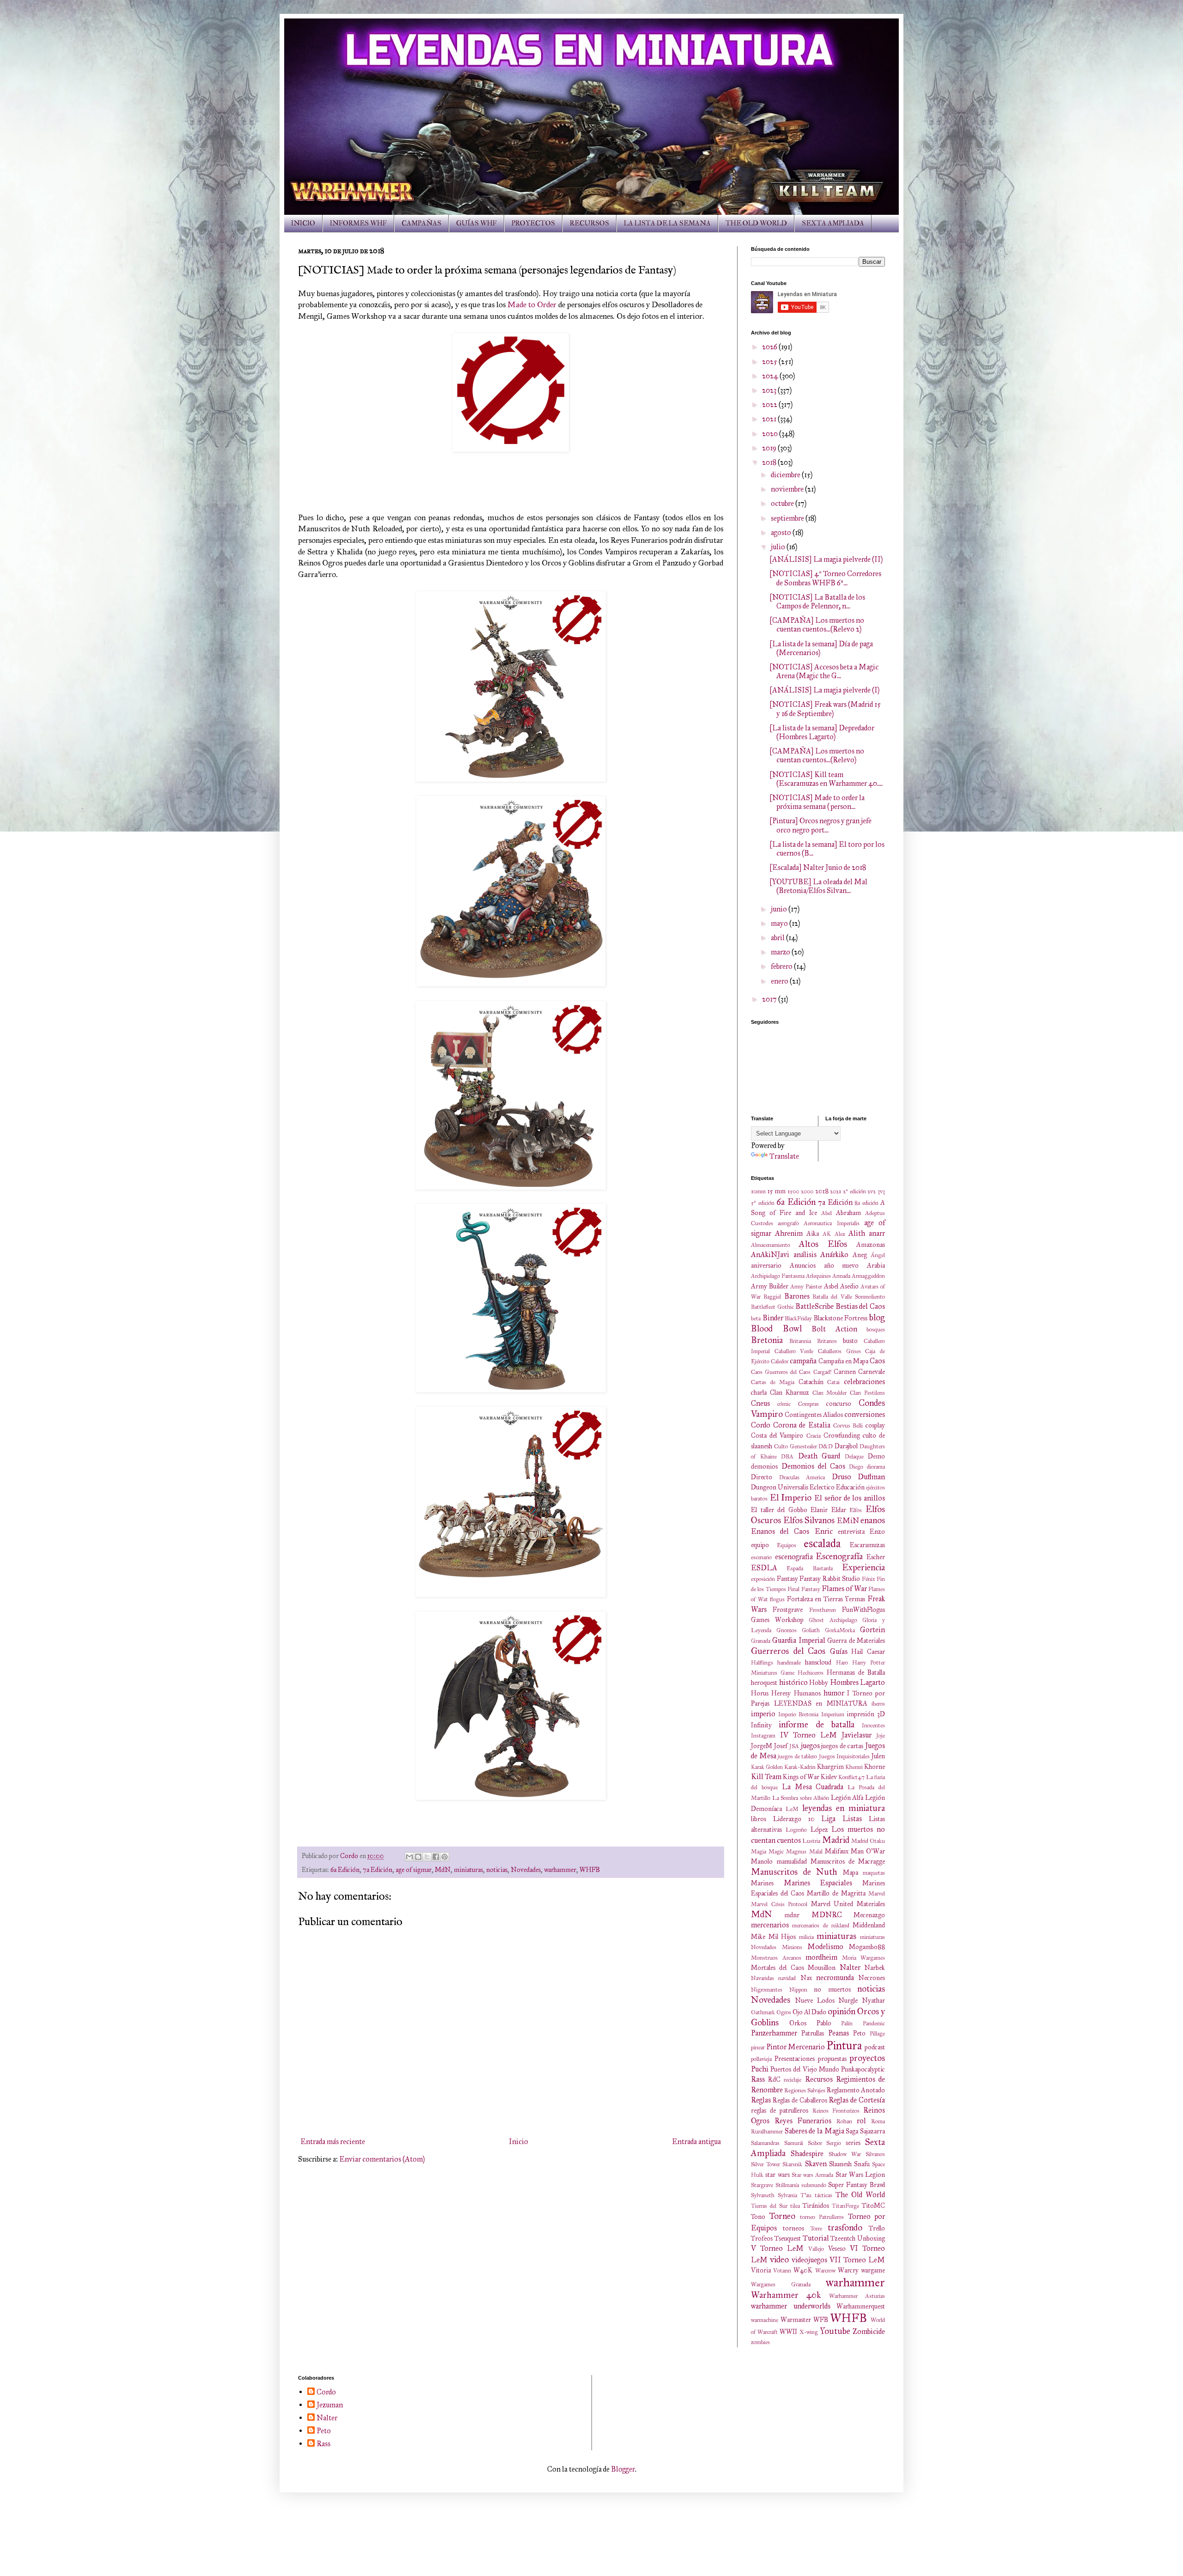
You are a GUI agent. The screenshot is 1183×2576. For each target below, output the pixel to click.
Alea (840, 1234)
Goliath (811, 1630)
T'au (806, 2195)
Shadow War (845, 2154)
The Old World (860, 2195)
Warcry (848, 2270)
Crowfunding (842, 1435)
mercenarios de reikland (821, 1926)
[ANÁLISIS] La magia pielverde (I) (824, 690)
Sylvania (787, 2195)
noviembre (788, 489)
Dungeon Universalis (780, 1487)
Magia (759, 1852)
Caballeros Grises (839, 1351)
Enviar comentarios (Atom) (382, 2159)
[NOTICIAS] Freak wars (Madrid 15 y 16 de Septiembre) (825, 709)
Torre (816, 2229)
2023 (770, 390)
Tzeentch (843, 2238)
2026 (770, 347)
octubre (783, 503)
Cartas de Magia (773, 1382)
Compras (808, 1404)
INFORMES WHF (358, 223)
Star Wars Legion (860, 2175)
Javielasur (857, 1735)
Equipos (787, 1545)
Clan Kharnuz (790, 1392)
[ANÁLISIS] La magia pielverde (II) (826, 559)
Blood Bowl (776, 1328)
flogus (777, 1599)
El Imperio (791, 1498)
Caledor (780, 1361)
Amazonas (871, 1245)
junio (780, 909)
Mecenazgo (869, 1915)
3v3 (881, 1191)
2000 (807, 1191)
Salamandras (765, 2143)
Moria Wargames (864, 1958)
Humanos (807, 1693)
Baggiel (772, 1297)
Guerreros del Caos (788, 1651)
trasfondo (845, 2227)
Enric (824, 1531)
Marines (762, 1883)
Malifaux (837, 1851)
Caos (877, 1361)
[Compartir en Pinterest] (445, 1857)
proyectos (867, 2058)
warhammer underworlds (791, 2306)
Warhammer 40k (786, 2295)
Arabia (876, 1265)
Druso (842, 1477)
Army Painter (806, 1287)
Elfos (856, 1510)
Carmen (845, 1372)
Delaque (854, 1457)
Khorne (875, 1767)
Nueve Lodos (815, 2000)
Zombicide (869, 2331)
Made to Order (532, 304)
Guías (839, 1651)
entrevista (851, 1531)
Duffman (871, 1477)
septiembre (788, 518)
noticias (497, 1870)
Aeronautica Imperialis (831, 1223)
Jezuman (330, 2405)
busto (850, 1341)
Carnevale (872, 1372)
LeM (792, 1809)
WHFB (590, 1870)
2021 (770, 419)
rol (861, 2121)
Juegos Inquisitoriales (845, 1756)
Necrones (872, 1978)
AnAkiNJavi (770, 1255)
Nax (806, 1978)
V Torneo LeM (777, 2248)
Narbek (875, 1968)
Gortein (872, 1630)
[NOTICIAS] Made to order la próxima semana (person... (817, 802)
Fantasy (787, 1579)
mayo (780, 923)
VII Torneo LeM (857, 2260)
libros (759, 1819)
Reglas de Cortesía (857, 2100)
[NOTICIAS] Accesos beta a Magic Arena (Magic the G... (824, 671)
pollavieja (761, 2059)
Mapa (851, 1872)
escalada (822, 1543)
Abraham (848, 1213)
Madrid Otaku (868, 1841)
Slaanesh (840, 2164)
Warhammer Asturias (857, 2296)
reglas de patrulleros (780, 2110)
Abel (826, 1213)
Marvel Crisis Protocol (779, 1904)
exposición (763, 1579)
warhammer (560, 1870)
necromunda (835, 1978)
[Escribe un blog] (418, 1857)
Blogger (623, 2469)
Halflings (762, 1663)
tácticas (823, 2195)
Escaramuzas (867, 1545)
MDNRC (827, 1915)
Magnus (796, 1852)
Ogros (784, 2012)
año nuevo (842, 1265)
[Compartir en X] (427, 1857)
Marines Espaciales (818, 1883)
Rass (758, 2079)
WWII (788, 2332)
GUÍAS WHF (476, 223)
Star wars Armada (813, 2175)
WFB (821, 2320)
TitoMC (873, 2205)
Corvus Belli (848, 1426)
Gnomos (787, 1630)
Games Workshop (777, 1620)
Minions (792, 1947)
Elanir (819, 1510)
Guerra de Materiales (856, 1640)
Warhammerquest (861, 2306)
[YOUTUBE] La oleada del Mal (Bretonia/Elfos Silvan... (818, 886)
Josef (781, 1746)
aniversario (766, 1265)
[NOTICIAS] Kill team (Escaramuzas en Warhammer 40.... (826, 779)
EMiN (848, 1521)
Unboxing (871, 2238)
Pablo (824, 2023)
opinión (842, 2011)
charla (759, 1392)
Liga (828, 1819)
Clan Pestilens (867, 1393)
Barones (797, 1296)
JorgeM (762, 1746)
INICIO (303, 223)
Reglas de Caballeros (800, 2100)
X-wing (809, 2332)
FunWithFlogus (863, 1610)
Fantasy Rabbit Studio (830, 1579)
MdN (443, 1870)
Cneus (760, 1403)
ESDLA (764, 1568)
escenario (761, 1557)
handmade (789, 1663)
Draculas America (802, 1477)
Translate (784, 1156)
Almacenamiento (771, 1245)
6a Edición (345, 1870)
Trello (877, 2228)
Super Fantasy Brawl (857, 2185)
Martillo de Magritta (836, 1893)
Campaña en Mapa (843, 1361)
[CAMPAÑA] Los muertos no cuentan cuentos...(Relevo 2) (817, 625)
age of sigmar (414, 1870)
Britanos (827, 1341)
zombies (760, 2342)
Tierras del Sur (769, 2206)
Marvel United (832, 1904)
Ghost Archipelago (833, 1620)
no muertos (832, 1989)
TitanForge (845, 2206)
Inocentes (873, 1725)
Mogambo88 (867, 1947)
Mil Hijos (782, 1937)
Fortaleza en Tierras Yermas (826, 1599)
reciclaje (793, 2080)
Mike (758, 1937)
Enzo (877, 1531)
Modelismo (825, 1947)
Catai (833, 1382)
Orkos (798, 2023)
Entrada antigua (696, 2142)
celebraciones (864, 1382)
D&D (826, 1446)
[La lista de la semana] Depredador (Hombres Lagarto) (822, 732)
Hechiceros (811, 1673)
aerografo (788, 1223)
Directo (762, 1477)
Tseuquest (788, 2238)
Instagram (763, 1736)
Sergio (834, 2143)
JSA (794, 1746)
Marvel (877, 1894)
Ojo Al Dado (809, 2012)
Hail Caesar (868, 1652)
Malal (816, 1852)
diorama (876, 1467)
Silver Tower (765, 2164)
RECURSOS (589, 223)
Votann (782, 2271)
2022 (770, 404)
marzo (781, 952)
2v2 (872, 1191)
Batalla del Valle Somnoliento (849, 1297)
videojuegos (809, 2260)
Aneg (860, 1255)
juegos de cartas (842, 1746)
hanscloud (818, 1662)
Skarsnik (792, 2164)
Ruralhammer (767, 2132)
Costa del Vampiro (777, 1435)
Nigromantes (767, 1990)
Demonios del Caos (814, 1466)
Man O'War (868, 1851)
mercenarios (770, 1925)
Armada (841, 1276)
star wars (777, 2175)
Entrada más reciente (333, 2142)
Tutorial (816, 2238)
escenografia (794, 1557)
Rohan (844, 2121)
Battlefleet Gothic (772, 1307)
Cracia (814, 1436)
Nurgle (848, 2000)
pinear (758, 2047)
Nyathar (873, 2000)
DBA (787, 1457)
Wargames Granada (781, 2284)
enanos (873, 1520)
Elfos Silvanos (809, 1520)
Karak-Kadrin (800, 1767)
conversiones (865, 1414)
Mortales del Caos (777, 1968)
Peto (859, 2033)
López (819, 1829)
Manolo (762, 1861)
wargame (873, 2270)
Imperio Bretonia (799, 1714)
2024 (771, 376)
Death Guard (819, 1456)
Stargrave (762, 2185)
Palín (847, 2023)
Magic (776, 1852)
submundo (814, 2185)
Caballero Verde (794, 1351)
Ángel (878, 1255)
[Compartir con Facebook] (436, 1857)
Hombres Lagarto (858, 1682)
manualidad (792, 1861)
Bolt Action (834, 1329)
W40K (803, 2270)
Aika (813, 1233)
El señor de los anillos (850, 1498)
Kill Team (766, 1777)
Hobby (819, 1683)
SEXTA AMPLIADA (833, 223)
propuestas (832, 2059)
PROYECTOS (533, 223)
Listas (852, 1819)
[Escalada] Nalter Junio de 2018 (818, 867)
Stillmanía (787, 2185)
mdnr (792, 1915)
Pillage (877, 2034)
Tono (758, 2217)
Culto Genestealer (796, 1446)
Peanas (838, 2033)
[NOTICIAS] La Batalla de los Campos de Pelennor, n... (817, 601)
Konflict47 (851, 1777)
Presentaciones (795, 2059)
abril (778, 938)
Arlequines (818, 1276)
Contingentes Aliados (814, 1415)
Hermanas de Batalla (856, 1672)
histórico (793, 1682)
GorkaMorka (840, 1630)
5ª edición (763, 1203)
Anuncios (803, 1265)
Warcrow (825, 2271)
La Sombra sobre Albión (801, 1798)
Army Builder (770, 1286)
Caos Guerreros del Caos (781, 1372)
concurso (839, 1403)
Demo (876, 1456)
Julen (878, 1756)
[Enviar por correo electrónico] (409, 1857)
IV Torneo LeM (808, 1735)
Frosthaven (823, 1610)
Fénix (869, 1579)
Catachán (811, 1382)
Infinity (761, 1725)
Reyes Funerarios (803, 2121)
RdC (774, 2079)
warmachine (765, 2320)
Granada (761, 1641)
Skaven (816, 2164)
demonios (764, 1466)
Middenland (869, 1925)
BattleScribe (814, 1306)
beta (756, 1318)
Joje (881, 1736)
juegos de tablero (797, 1756)
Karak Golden (767, 1767)
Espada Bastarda (809, 1568)
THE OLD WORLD (756, 223)
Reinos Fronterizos (836, 2111)
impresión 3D (866, 1714)
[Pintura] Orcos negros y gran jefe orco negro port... (820, 825)
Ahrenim (789, 1233)
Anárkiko (834, 1255)
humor (834, 1693)
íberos (878, 1704)
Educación (850, 1487)
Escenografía (839, 1556)
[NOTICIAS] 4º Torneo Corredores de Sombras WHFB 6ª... (825, 578)
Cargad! (822, 1372)
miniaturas (468, 1870)
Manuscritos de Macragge (848, 1861)
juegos (810, 1746)
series (853, 2143)
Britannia (800, 1341)
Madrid (836, 1840)
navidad (787, 1978)
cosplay (875, 1425)
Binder (773, 1318)
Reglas (761, 2100)
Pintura (844, 2045)
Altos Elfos (823, 1244)
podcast (875, 2047)
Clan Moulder (830, 1393)
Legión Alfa (847, 1798)
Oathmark (763, 2012)
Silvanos (875, 2154)
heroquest (764, 1683)
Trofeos (762, 2238)
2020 (771, 434)
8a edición (866, 1203)
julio (779, 547)
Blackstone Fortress (841, 1318)
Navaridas (762, 1978)
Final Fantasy (804, 1589)
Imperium (833, 1714)
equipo (760, 1545)
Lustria (811, 1841)
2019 (770, 448)
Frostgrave (788, 1610)
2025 (770, 361)
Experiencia (863, 1567)
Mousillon (822, 1968)
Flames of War (844, 1589)
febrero (782, 966)
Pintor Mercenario (796, 2047)
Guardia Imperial (799, 1640)
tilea (795, 2206)
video (779, 2259)
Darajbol (846, 1446)
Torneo (782, 2216)
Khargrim (830, 1767)
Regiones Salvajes (805, 2090)
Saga (852, 2131)
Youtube (835, 2331)
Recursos (819, 2079)
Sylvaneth (763, 2195)
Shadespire (807, 2154)
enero (780, 981)
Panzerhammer (774, 2033)
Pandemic (874, 2023)
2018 (770, 462)
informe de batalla (817, 1724)
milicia (806, 1937)
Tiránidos (816, 2205)
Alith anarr (867, 1233)
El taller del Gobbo (779, 1510)
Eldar (839, 1510)
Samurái (794, 2143)
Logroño (796, 1830)
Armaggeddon (868, 1276)
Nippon (798, 1990)
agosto (782, 532)
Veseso (837, 2248)
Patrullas (813, 2033)
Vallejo (816, 2249)
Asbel (831, 1286)
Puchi (760, 2069)
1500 (793, 1191)
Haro (842, 1663)
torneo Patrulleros (822, 2217)
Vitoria (761, 2270)
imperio (763, 1714)
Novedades (526, 1870)
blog (877, 1317)
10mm (758, 1191)
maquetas (874, 1873)
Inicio (518, 2142)
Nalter (850, 1967)
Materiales (871, 1904)
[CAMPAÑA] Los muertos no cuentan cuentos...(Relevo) (817, 755)
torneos (793, 2228)
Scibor (815, 2143)
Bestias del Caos (860, 1306)
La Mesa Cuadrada (813, 1787)
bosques (876, 1330)
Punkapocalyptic (863, 2069)
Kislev (829, 1777)
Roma (878, 2121)
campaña (803, 1361)
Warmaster (796, 2320)
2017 (770, 999)
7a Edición (378, 1870)
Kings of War (801, 1777)
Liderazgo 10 (794, 1819)
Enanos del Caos (780, 1531)
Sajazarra (872, 2131)
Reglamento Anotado (856, 2090)
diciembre (786, 475)
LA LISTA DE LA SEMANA (667, 223)
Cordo (761, 1425)
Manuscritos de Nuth (794, 1872)
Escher (876, 1557)
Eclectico (822, 1487)
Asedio (849, 1286)
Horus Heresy (771, 1693)
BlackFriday (798, 1318)
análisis (805, 1255)
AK (827, 1234)
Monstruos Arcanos (776, 1958)
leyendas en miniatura (844, 1808)
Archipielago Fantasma (778, 1276)
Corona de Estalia (802, 1425)
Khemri (854, 1767)
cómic (784, 1404)
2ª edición (854, 1191)
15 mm (777, 1191)
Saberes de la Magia (814, 2131)
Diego (856, 1467)
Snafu (862, 2164)
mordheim (821, 1957)
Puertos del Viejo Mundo (805, 2069)
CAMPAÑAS (421, 223)
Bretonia (767, 1340)
